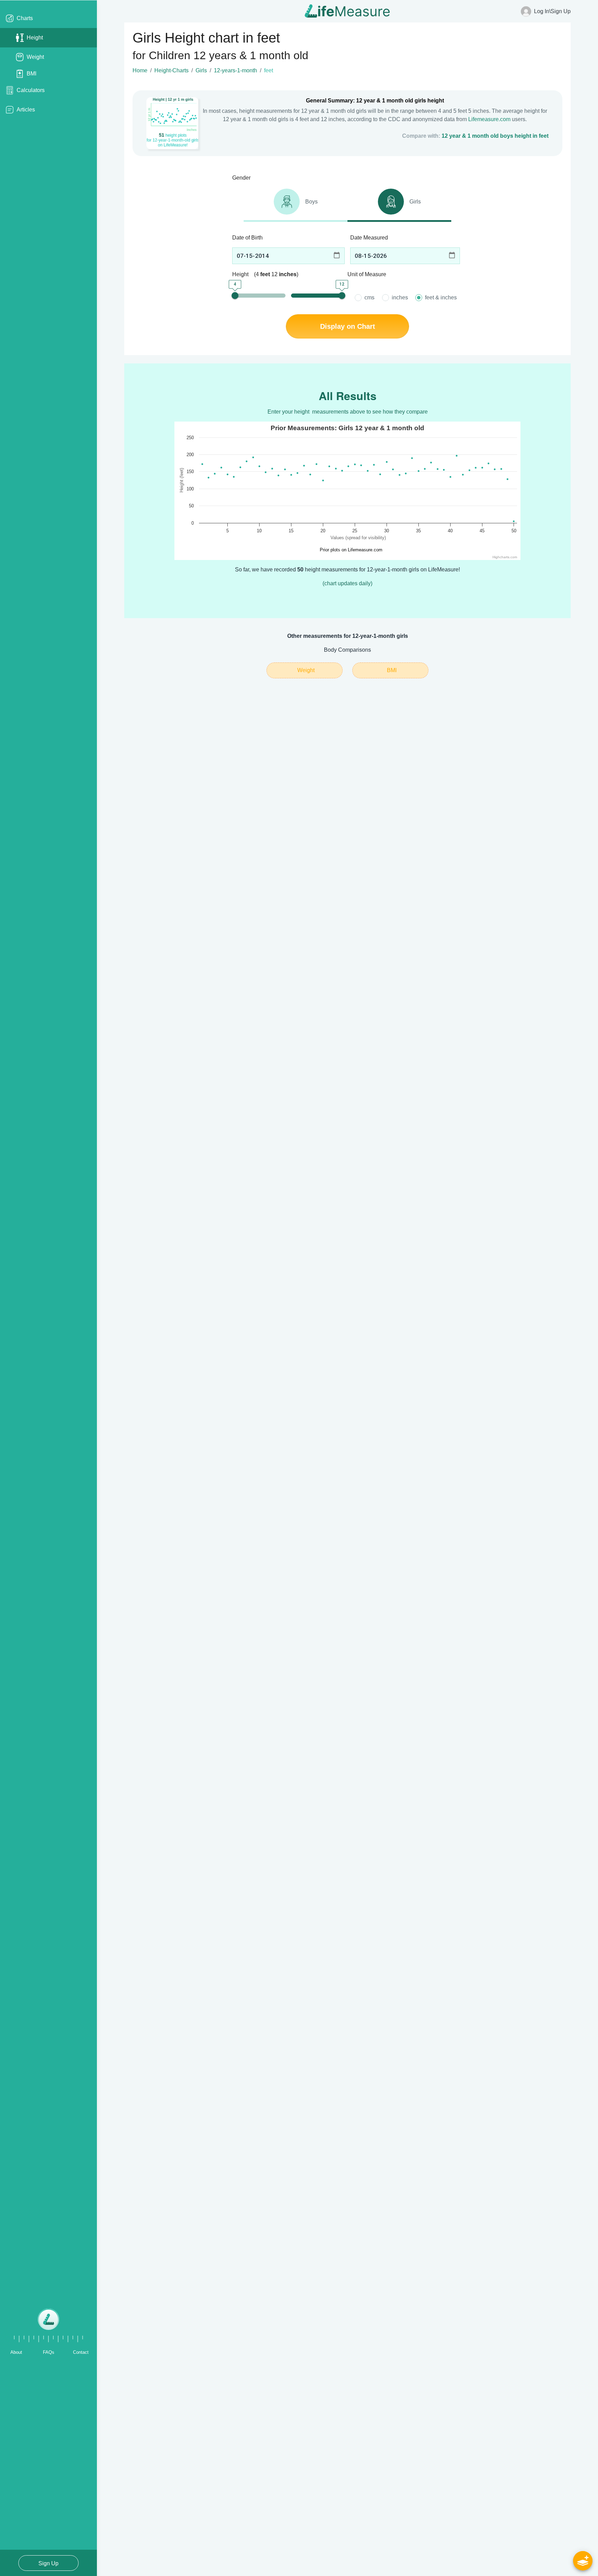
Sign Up (48, 2563)
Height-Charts (171, 70)
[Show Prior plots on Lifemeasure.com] (348, 550)
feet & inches (441, 297)
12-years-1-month (235, 70)
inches (400, 297)
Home (140, 70)
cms (369, 297)
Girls (201, 70)
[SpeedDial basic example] (583, 2561)
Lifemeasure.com (489, 119)
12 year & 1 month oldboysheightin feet (495, 136)
